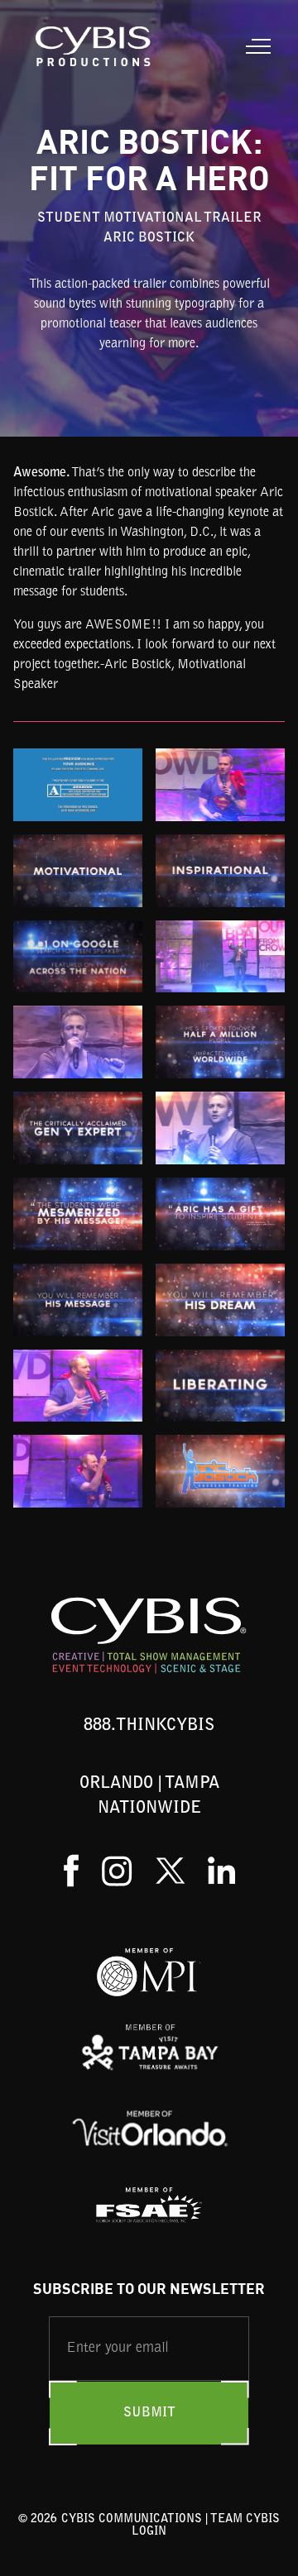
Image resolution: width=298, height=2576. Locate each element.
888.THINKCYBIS (149, 1726)
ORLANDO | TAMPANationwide (149, 1796)
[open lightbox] (78, 785)
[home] (90, 46)
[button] (255, 46)
